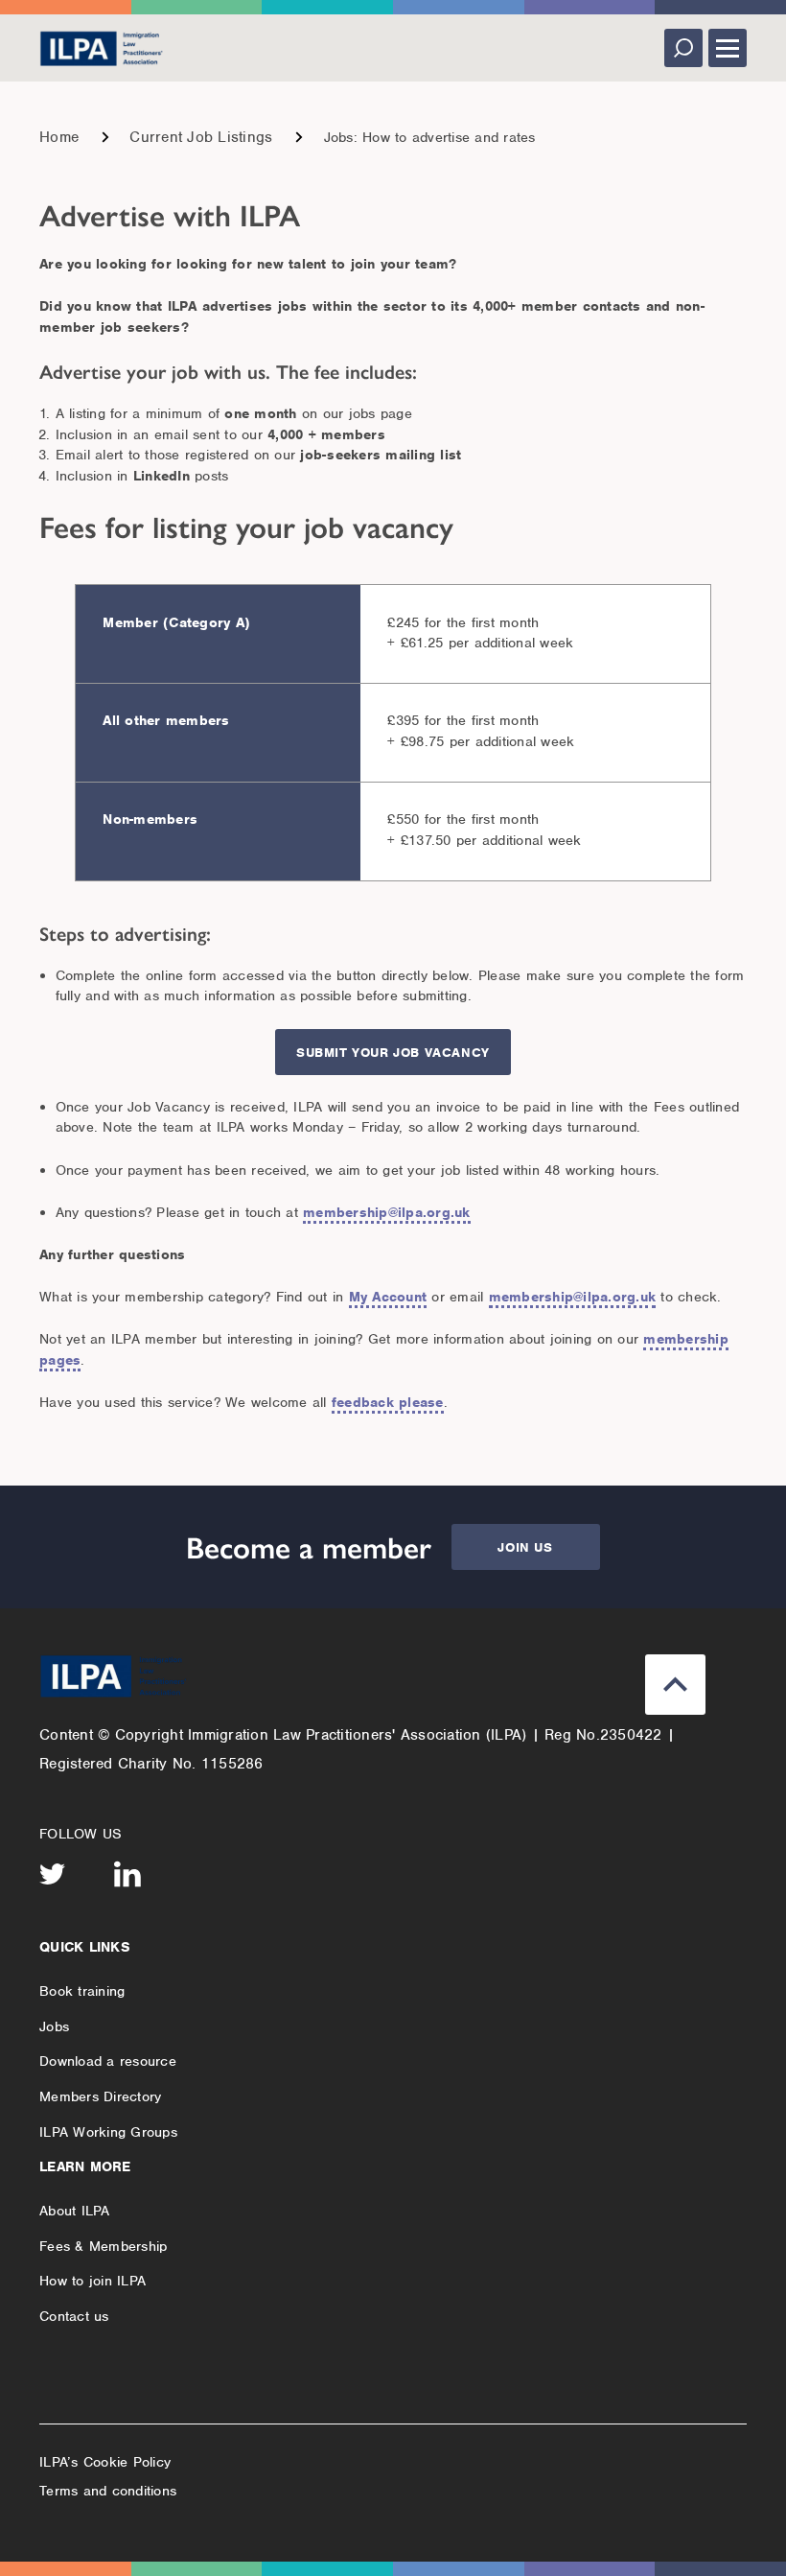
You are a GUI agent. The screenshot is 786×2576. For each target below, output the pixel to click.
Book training (82, 1991)
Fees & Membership (103, 2246)
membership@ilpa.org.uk (387, 1212)
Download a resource (108, 2061)
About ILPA (75, 2211)
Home (59, 137)
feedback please (388, 1402)
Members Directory (100, 2096)
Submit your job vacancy (393, 1053)
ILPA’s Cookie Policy (105, 2462)
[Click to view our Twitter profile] (53, 1874)
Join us (525, 1547)
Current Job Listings (201, 137)
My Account (388, 1297)
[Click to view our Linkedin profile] (127, 1874)
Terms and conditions (108, 2491)
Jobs (54, 2026)
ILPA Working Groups (108, 2132)
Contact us (74, 2316)
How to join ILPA (92, 2281)
